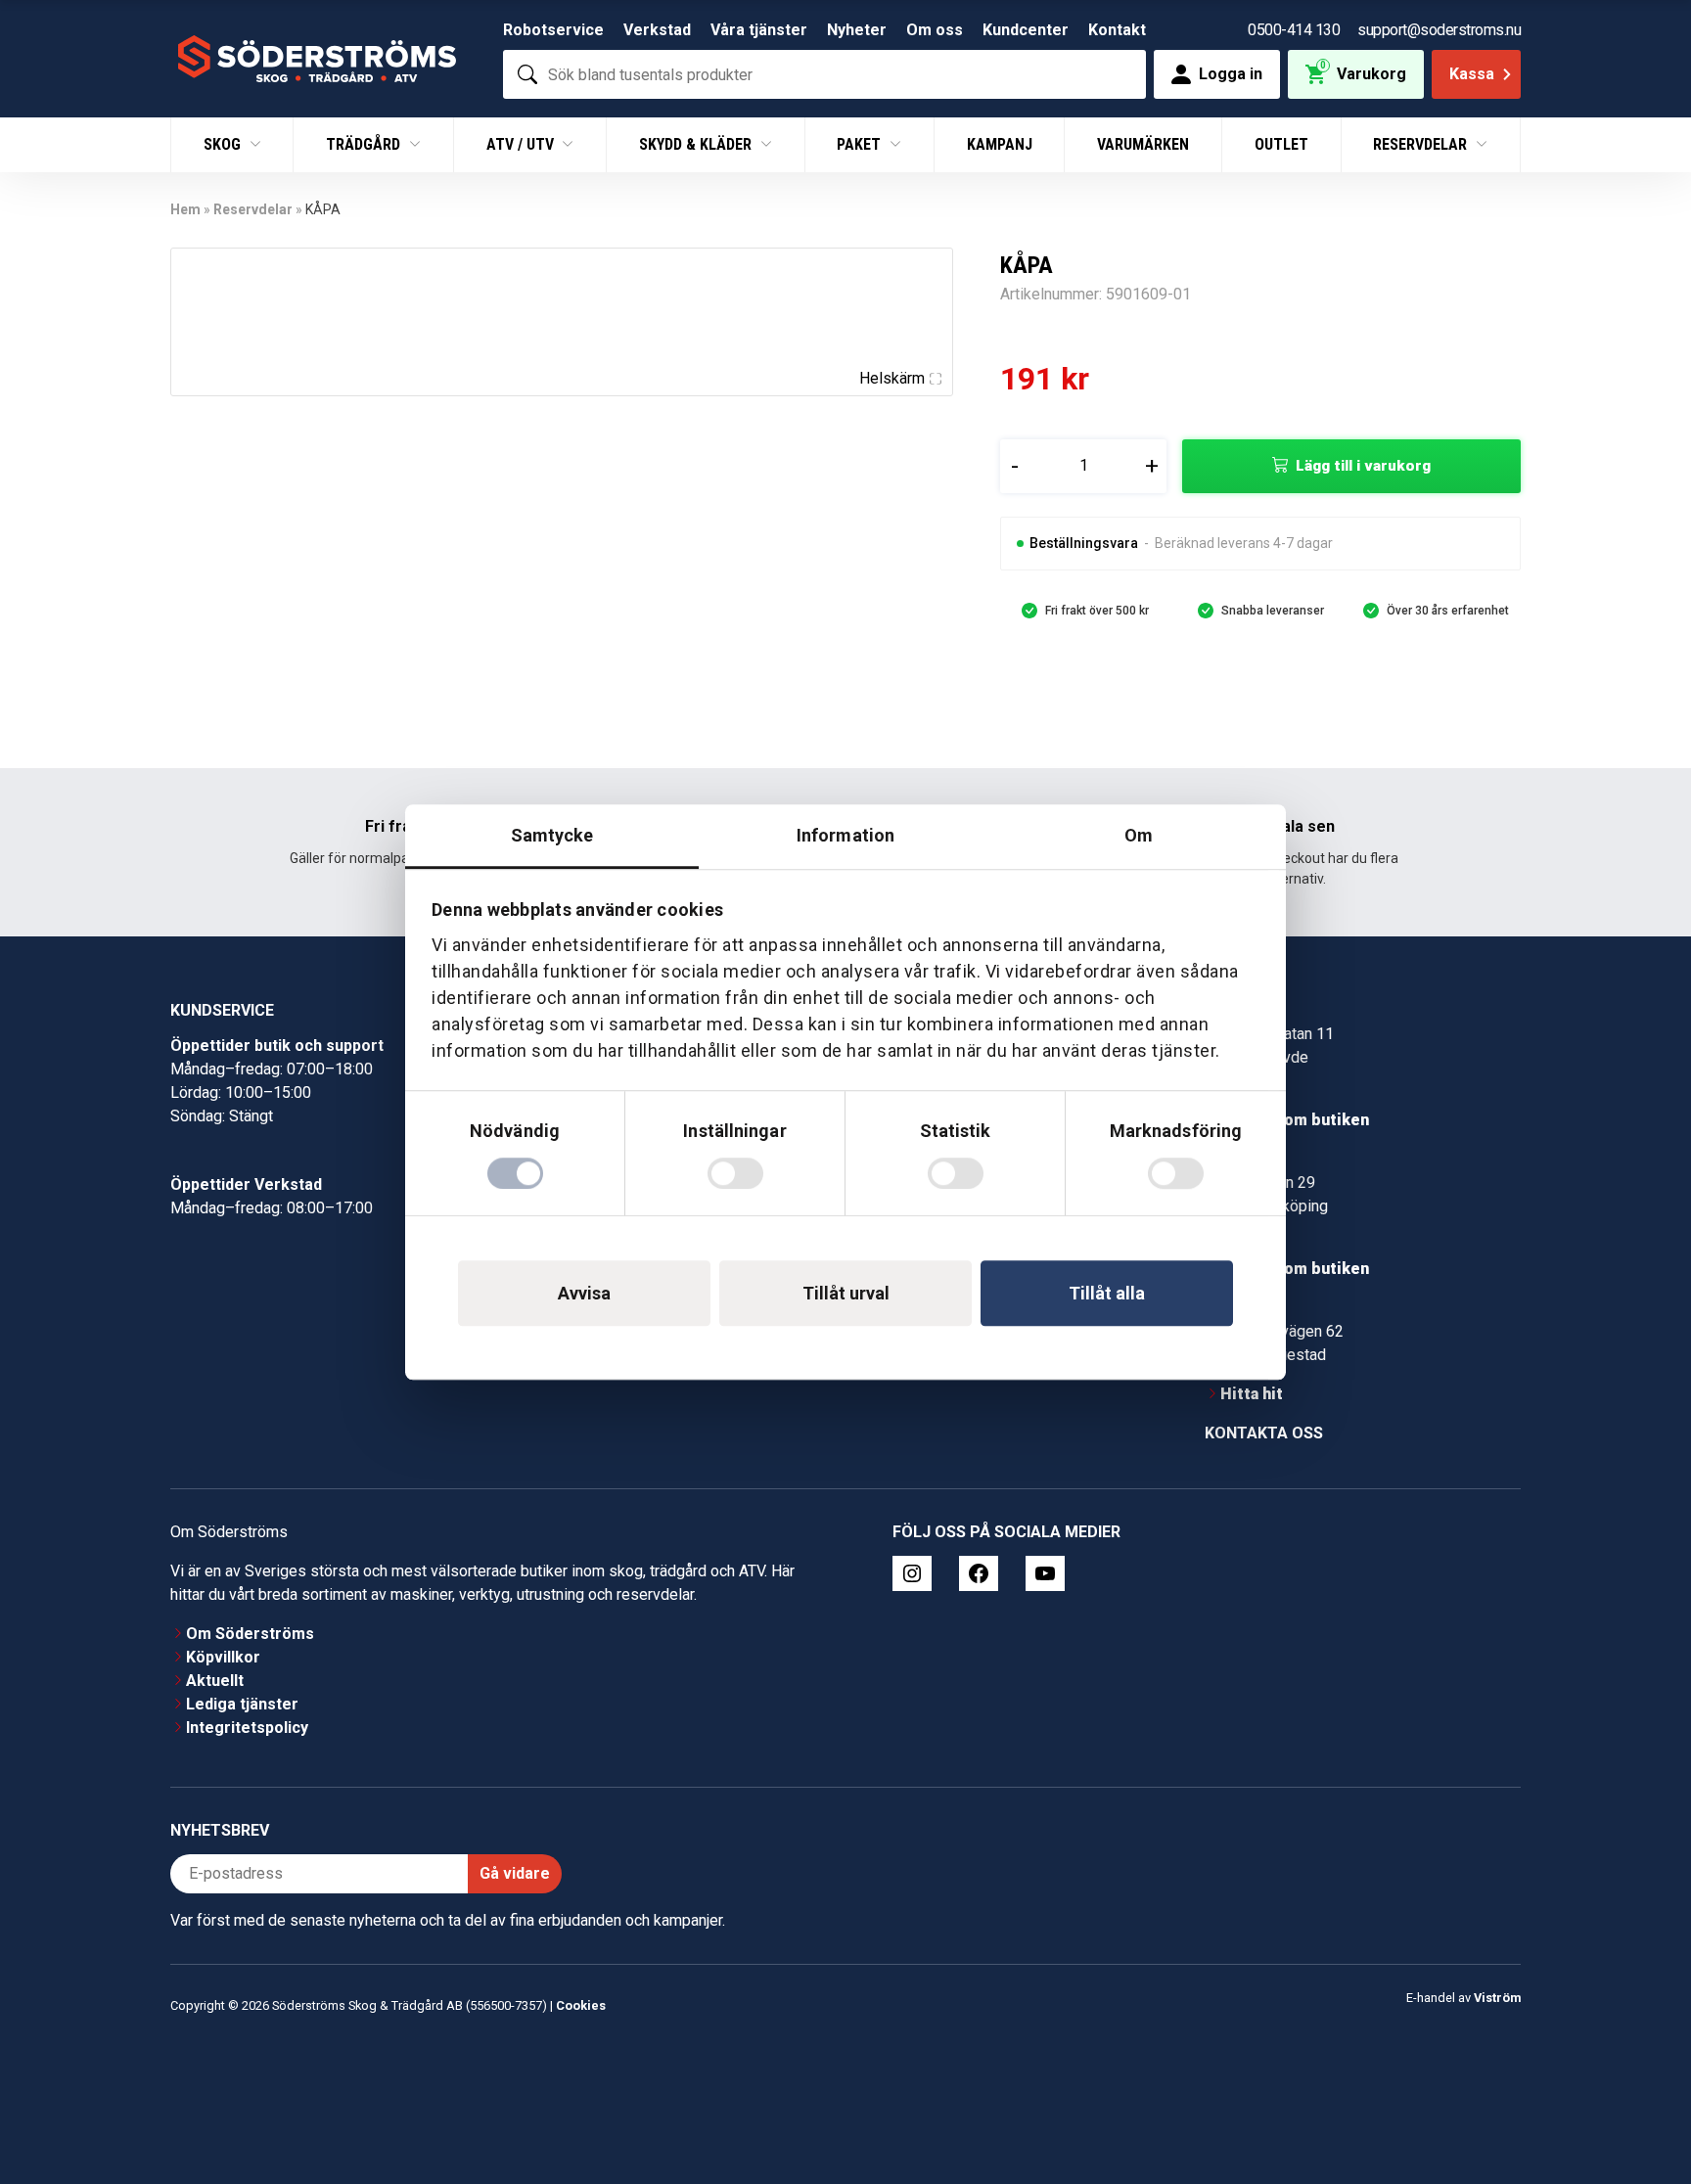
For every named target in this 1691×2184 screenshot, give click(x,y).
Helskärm (892, 378)
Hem (185, 209)
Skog (224, 144)
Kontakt (1117, 30)
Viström (1497, 1998)
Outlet (1281, 144)
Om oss (935, 30)
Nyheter (857, 30)
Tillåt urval (846, 1293)
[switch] (735, 1173)
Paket (861, 144)
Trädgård (365, 144)
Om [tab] (1139, 835)
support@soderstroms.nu (1439, 30)
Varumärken (1143, 144)
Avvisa (584, 1293)
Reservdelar (1422, 144)
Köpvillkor (223, 1657)
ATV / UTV (522, 144)
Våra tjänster (759, 30)
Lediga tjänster (242, 1704)
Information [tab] (845, 835)
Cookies (581, 2005)
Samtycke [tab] (552, 835)
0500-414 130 (1294, 30)
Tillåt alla (1107, 1293)
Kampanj (1000, 144)
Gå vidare (515, 1873)
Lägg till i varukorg (1363, 466)
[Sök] (527, 74)
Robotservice (553, 30)
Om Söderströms (250, 1634)
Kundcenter (1026, 30)
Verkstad (657, 30)
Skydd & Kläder (697, 144)
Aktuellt (215, 1681)
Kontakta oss (1264, 1433)
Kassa (1472, 74)
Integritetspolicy (247, 1728)
